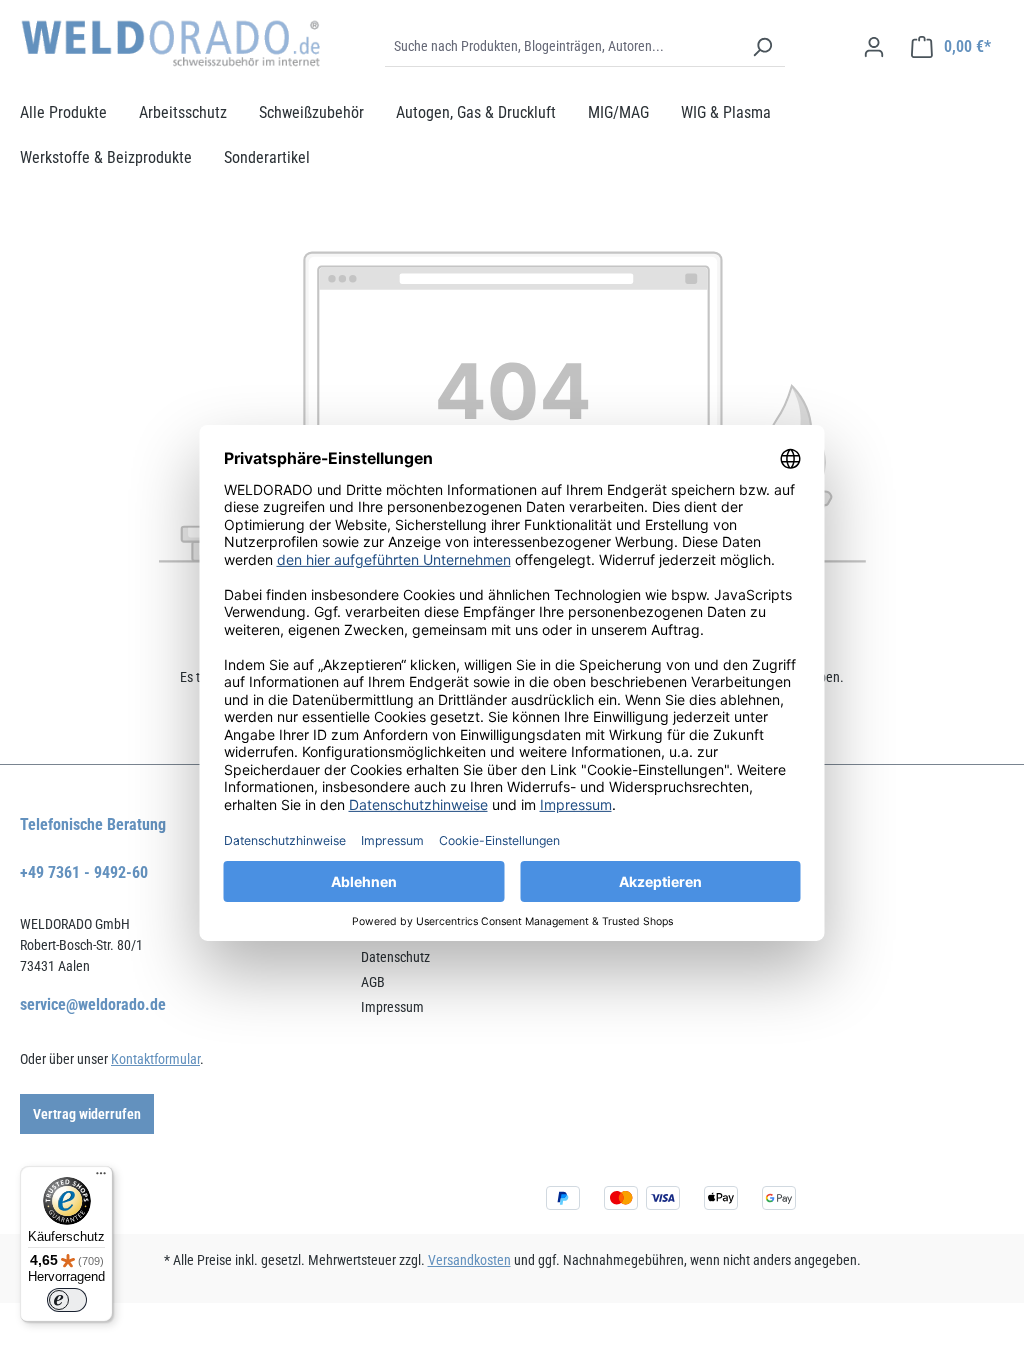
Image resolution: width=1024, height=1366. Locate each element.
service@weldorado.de (93, 1004)
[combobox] (562, 47)
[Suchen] (762, 47)
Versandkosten (469, 1260)
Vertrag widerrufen (87, 1114)
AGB (373, 982)
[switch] (67, 1300)
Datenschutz (395, 957)
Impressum (392, 1007)
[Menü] (101, 1178)
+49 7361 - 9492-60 (84, 872)
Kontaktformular (155, 1059)
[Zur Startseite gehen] (170, 43)
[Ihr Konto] (874, 47)
